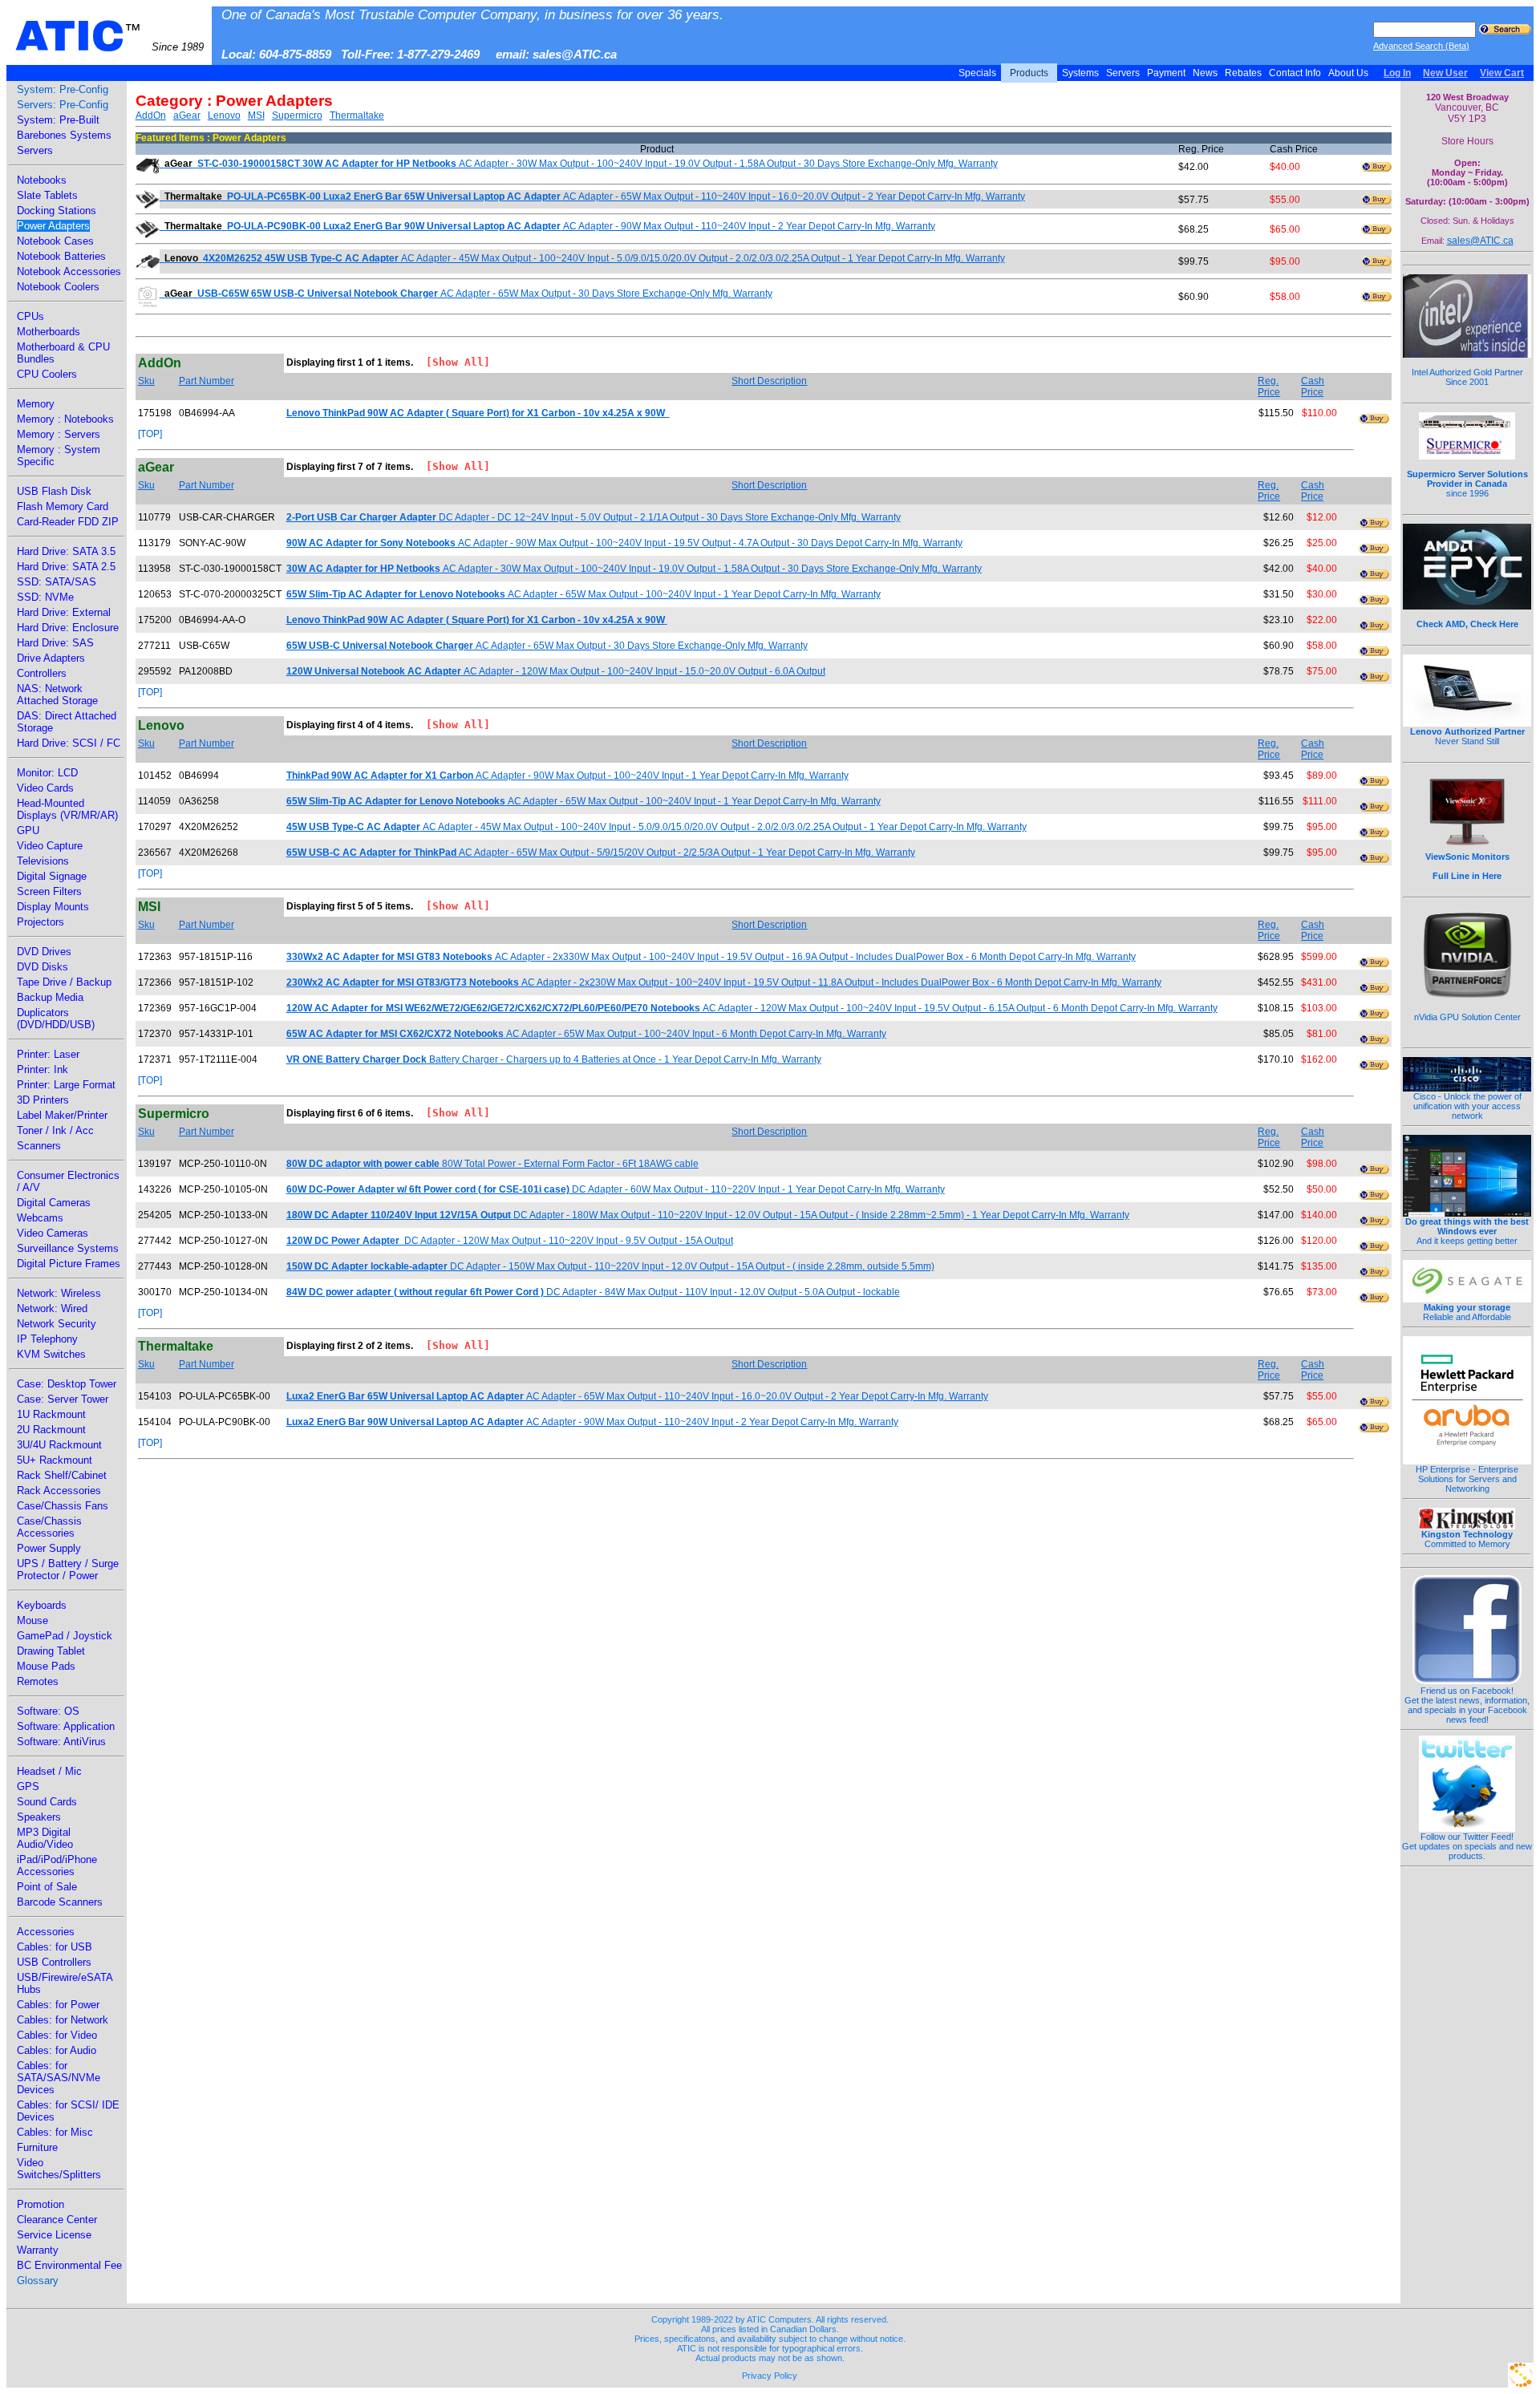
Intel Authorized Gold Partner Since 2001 (1467, 377)
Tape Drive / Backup (64, 982)
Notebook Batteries (61, 256)
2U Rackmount (51, 1430)
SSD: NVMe (45, 597)
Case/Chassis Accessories (49, 1527)
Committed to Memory (1467, 1539)
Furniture (37, 2147)
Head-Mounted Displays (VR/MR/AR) (67, 809)
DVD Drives (44, 952)
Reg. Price (1269, 387)
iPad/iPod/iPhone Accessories (57, 1865)
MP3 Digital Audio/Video (45, 1838)
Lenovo (224, 115)
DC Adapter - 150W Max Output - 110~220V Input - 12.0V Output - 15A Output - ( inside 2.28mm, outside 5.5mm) (610, 1266)
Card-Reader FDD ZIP (68, 522)
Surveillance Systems (68, 1248)
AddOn (151, 115)
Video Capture (50, 846)
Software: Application (66, 1726)
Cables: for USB (55, 1947)
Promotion (41, 2204)
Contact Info (1295, 73)
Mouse (32, 1620)
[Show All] (452, 362)
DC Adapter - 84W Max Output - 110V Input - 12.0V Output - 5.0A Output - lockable (593, 1292)
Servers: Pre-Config (63, 105)
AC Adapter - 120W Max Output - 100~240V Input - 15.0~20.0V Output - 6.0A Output (556, 671)
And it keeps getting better (1467, 1231)
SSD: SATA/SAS (57, 582)
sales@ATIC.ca (1480, 241)
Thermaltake (357, 115)
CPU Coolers (47, 374)
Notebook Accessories (69, 271)
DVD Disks (43, 967)
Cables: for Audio (57, 2050)
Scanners (39, 1146)
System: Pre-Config (63, 89)
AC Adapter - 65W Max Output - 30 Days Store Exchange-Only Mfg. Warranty (468, 294)
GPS (28, 1786)
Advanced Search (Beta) (1421, 46)
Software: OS (48, 1711)
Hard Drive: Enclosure (68, 628)
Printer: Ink (43, 1069)
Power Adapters (53, 226)
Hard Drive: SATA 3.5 (66, 551)
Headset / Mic (49, 1771)
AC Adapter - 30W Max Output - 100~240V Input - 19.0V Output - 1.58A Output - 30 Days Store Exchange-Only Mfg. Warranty (581, 164)
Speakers (39, 1817)
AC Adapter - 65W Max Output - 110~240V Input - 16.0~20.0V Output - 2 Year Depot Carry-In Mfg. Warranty (595, 196)
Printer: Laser (48, 1054)
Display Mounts (53, 907)
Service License (54, 2235)
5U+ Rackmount (55, 1460)
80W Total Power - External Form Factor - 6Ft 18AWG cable (492, 1164)
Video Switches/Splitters (59, 2169)
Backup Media (50, 997)
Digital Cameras (54, 1203)
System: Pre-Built (58, 120)
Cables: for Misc (55, 2132)
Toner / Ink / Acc (55, 1130)
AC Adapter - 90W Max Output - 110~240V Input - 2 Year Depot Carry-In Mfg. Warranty (550, 226)
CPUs (30, 316)
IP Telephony (47, 1339)
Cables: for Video (57, 2035)
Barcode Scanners (60, 1902)
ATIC (109, 36)
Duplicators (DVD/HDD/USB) (56, 1019)
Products (1029, 73)
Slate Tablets (47, 195)
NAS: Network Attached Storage (57, 695)
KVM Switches (51, 1354)
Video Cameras (53, 1233)
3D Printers (43, 1100)
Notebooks (42, 180)
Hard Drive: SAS (55, 643)
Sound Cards (47, 1802)
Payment (1166, 73)
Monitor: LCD (47, 773)
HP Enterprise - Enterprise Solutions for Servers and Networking (1467, 1479)
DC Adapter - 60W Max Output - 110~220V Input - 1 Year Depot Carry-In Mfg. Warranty (616, 1189)
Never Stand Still (1467, 736)
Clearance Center (57, 2220)
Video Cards (45, 788)
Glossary (38, 2281)
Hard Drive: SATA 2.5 (66, 567)
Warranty (38, 2250)
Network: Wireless (59, 1293)
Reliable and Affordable (1467, 1312)
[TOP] (150, 434)
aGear (187, 115)
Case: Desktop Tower (67, 1384)
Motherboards (49, 332)
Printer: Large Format (66, 1085)
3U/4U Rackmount (59, 1445)
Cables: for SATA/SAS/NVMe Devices (59, 2078)
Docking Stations (57, 211)
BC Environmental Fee (69, 2265)
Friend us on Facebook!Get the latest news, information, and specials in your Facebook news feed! (1467, 1705)
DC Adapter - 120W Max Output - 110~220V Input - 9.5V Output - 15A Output (510, 1241)
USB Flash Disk (54, 491)
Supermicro (297, 115)
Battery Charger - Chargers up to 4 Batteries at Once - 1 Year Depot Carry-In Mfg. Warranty (554, 1059)
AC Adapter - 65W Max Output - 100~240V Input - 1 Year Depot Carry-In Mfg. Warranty (584, 594)
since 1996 (1467, 484)
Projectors (41, 922)
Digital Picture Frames (69, 1264)
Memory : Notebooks (65, 419)
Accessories (46, 1932)
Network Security (57, 1324)
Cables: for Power (58, 2005)
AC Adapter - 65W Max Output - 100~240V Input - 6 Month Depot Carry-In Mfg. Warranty (586, 1034)
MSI (256, 115)
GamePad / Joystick (65, 1636)
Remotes (38, 1681)
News (1205, 73)
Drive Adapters (51, 658)
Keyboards (42, 1605)
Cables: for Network (63, 2020)
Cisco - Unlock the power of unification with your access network (1467, 1106)
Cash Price (1313, 387)
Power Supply (49, 1548)
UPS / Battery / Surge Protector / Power (68, 1570)
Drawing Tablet (51, 1651)
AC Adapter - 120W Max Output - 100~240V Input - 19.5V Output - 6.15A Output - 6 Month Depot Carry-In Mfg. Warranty (752, 1008)
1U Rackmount (51, 1414)
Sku (146, 381)
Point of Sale (47, 1887)
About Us (1348, 73)
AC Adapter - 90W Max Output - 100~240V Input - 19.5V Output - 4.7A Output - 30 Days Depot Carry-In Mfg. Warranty (624, 543)
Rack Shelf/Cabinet (62, 1475)
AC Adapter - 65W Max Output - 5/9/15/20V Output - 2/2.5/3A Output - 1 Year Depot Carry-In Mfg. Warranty (601, 853)
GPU (28, 830)
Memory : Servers (59, 434)
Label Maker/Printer (62, 1115)
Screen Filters (49, 891)
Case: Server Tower (63, 1399)
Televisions (43, 861)
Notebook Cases (55, 241)
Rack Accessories (59, 1491)
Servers (1123, 73)
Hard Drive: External (64, 612)
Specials (977, 73)
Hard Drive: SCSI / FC (69, 743)
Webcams (40, 1218)
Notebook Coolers (58, 287)
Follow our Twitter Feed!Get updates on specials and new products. (1467, 1846)
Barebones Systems (64, 135)
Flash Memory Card (63, 506)
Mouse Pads (46, 1666)
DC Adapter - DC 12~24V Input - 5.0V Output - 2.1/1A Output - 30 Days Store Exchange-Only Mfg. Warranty (594, 517)
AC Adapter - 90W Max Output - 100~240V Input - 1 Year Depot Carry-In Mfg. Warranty (567, 776)
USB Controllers (54, 1962)
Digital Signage (52, 876)
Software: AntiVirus (61, 1742)
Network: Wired (52, 1308)
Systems (1080, 73)
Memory (36, 404)
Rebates (1243, 73)
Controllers (42, 673)
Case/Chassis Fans (63, 1506)
